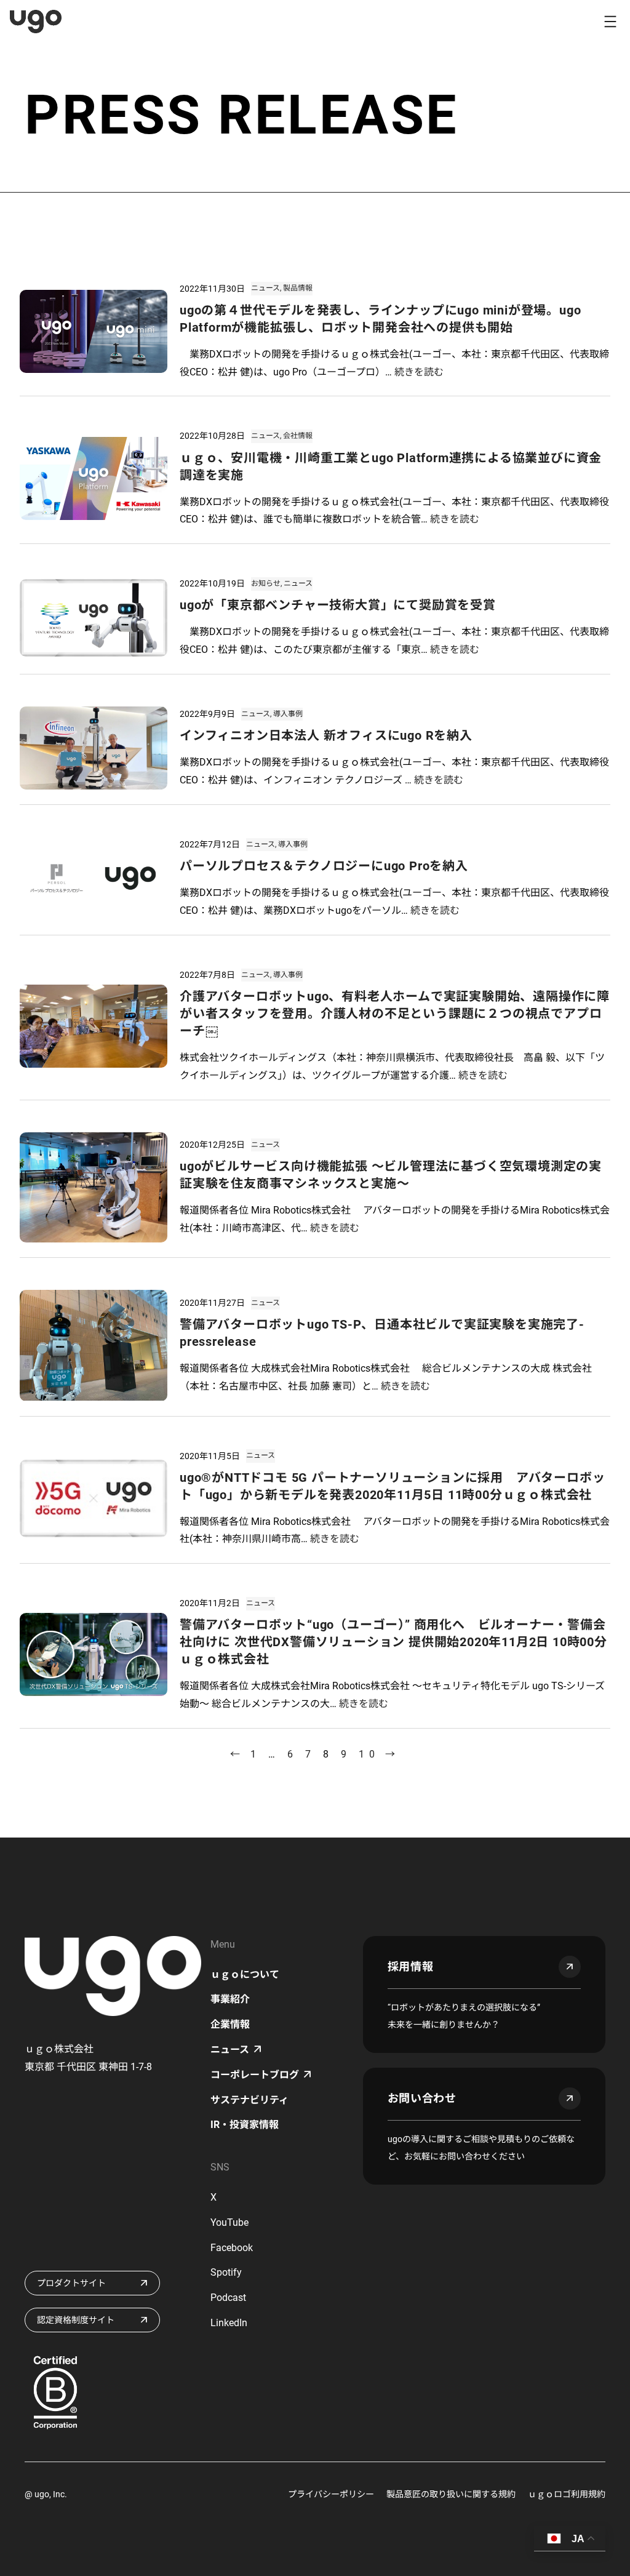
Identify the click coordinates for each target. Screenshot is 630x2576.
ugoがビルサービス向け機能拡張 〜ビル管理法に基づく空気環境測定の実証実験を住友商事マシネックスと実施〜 (391, 1175)
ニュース (265, 288)
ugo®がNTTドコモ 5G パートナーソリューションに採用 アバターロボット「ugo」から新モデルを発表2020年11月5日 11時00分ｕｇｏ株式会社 (392, 1486)
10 (369, 1754)
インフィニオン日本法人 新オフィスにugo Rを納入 (326, 735)
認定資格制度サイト (76, 2320)
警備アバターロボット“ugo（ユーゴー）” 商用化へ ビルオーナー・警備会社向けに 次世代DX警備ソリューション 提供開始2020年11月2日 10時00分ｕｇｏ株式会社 (393, 1642)
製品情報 (298, 288)
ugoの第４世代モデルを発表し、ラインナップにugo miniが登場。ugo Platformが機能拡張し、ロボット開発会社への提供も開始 (380, 319)
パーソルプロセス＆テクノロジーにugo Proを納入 (324, 866)
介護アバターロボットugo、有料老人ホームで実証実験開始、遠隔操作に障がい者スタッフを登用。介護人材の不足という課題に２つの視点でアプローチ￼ (395, 1014)
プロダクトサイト (71, 2283)
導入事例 (288, 714)
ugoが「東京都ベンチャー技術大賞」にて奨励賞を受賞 (338, 605)
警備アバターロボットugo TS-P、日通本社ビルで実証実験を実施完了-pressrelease (382, 1333)
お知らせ (266, 583)
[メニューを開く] (610, 22)
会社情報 (298, 436)
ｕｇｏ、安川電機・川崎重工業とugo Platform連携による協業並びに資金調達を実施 (391, 466)
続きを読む (419, 372)
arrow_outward (570, 1967)
